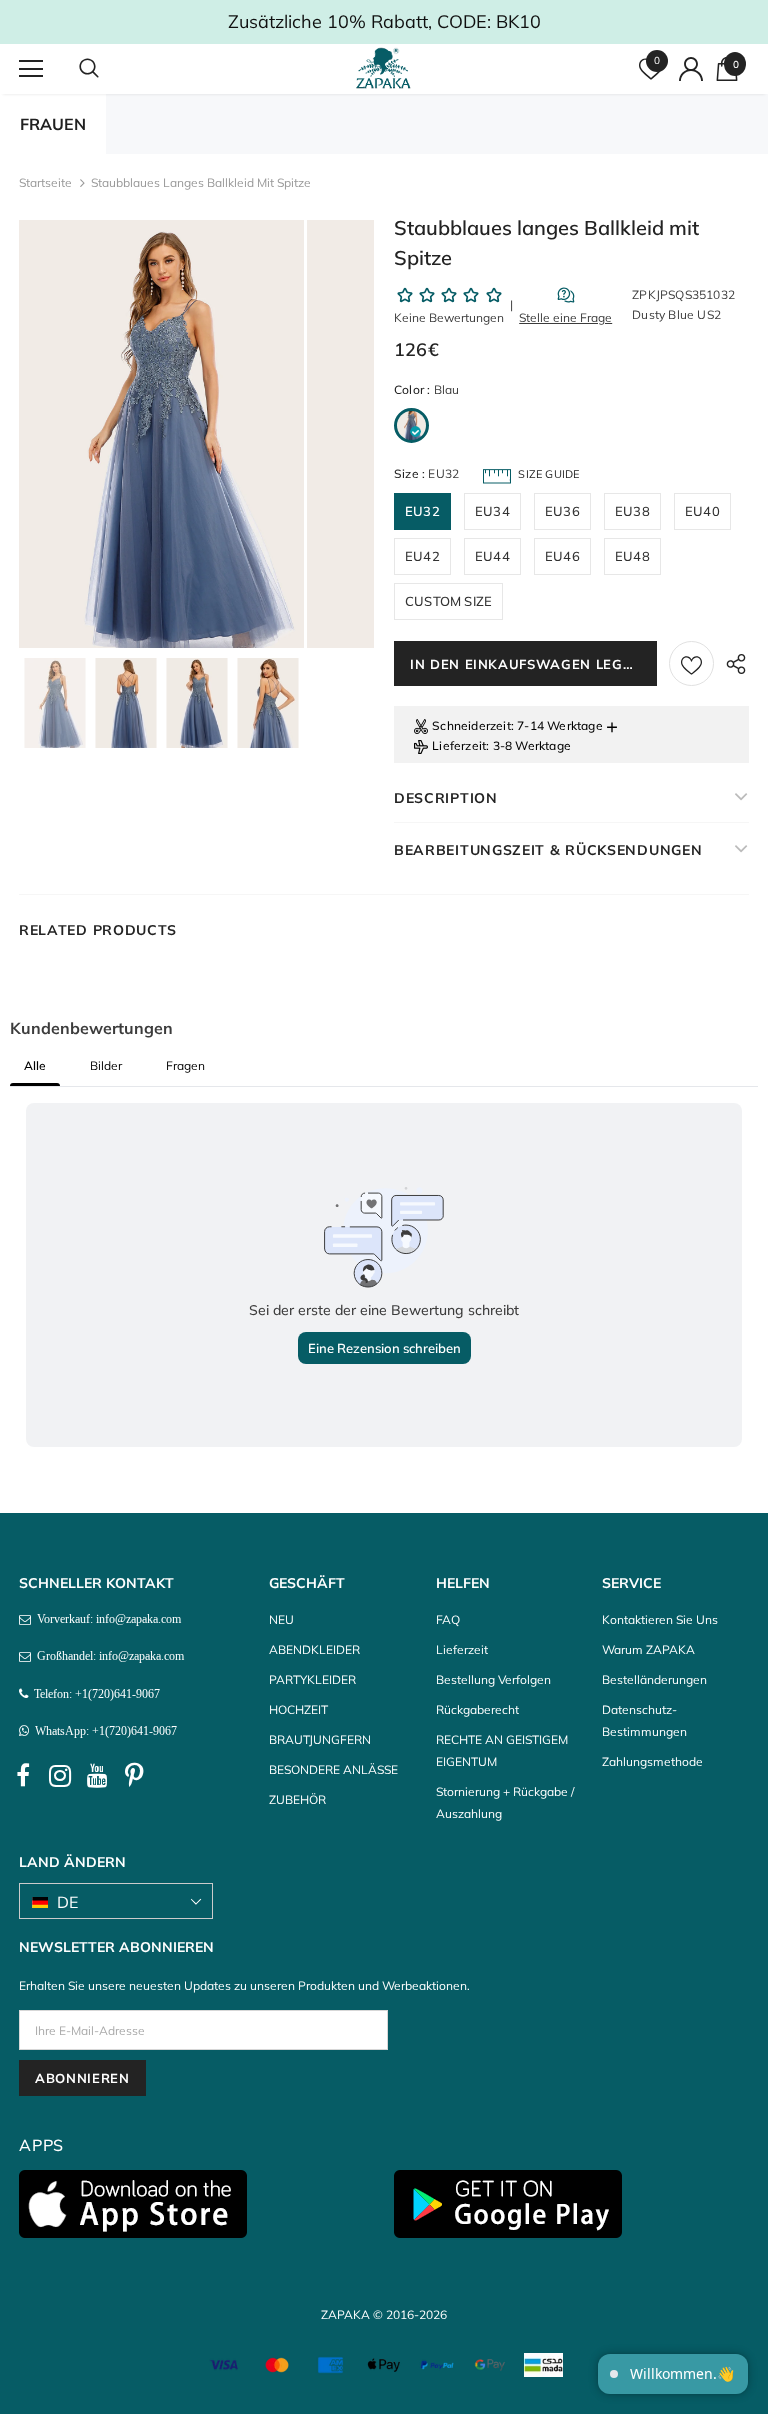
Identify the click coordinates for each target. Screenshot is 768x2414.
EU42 (422, 556)
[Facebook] (23, 1776)
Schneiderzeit (471, 725)
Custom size (448, 601)
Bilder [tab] (106, 1065)
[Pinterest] (134, 1776)
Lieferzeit (459, 745)
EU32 (422, 511)
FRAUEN (53, 124)
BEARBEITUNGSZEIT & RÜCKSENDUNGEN (548, 850)
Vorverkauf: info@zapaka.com (106, 1619)
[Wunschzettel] (691, 663)
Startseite (45, 182)
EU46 (562, 556)
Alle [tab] (35, 1065)
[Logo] (386, 68)
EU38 (632, 511)
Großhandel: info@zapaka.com (107, 1656)
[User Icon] (691, 69)
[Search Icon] (109, 69)
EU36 (562, 511)
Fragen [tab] (185, 1065)
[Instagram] (60, 1776)
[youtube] (97, 1776)
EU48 (632, 556)
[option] (161, 434)
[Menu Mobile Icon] (31, 69)
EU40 (702, 511)
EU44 (492, 556)
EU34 (492, 511)
